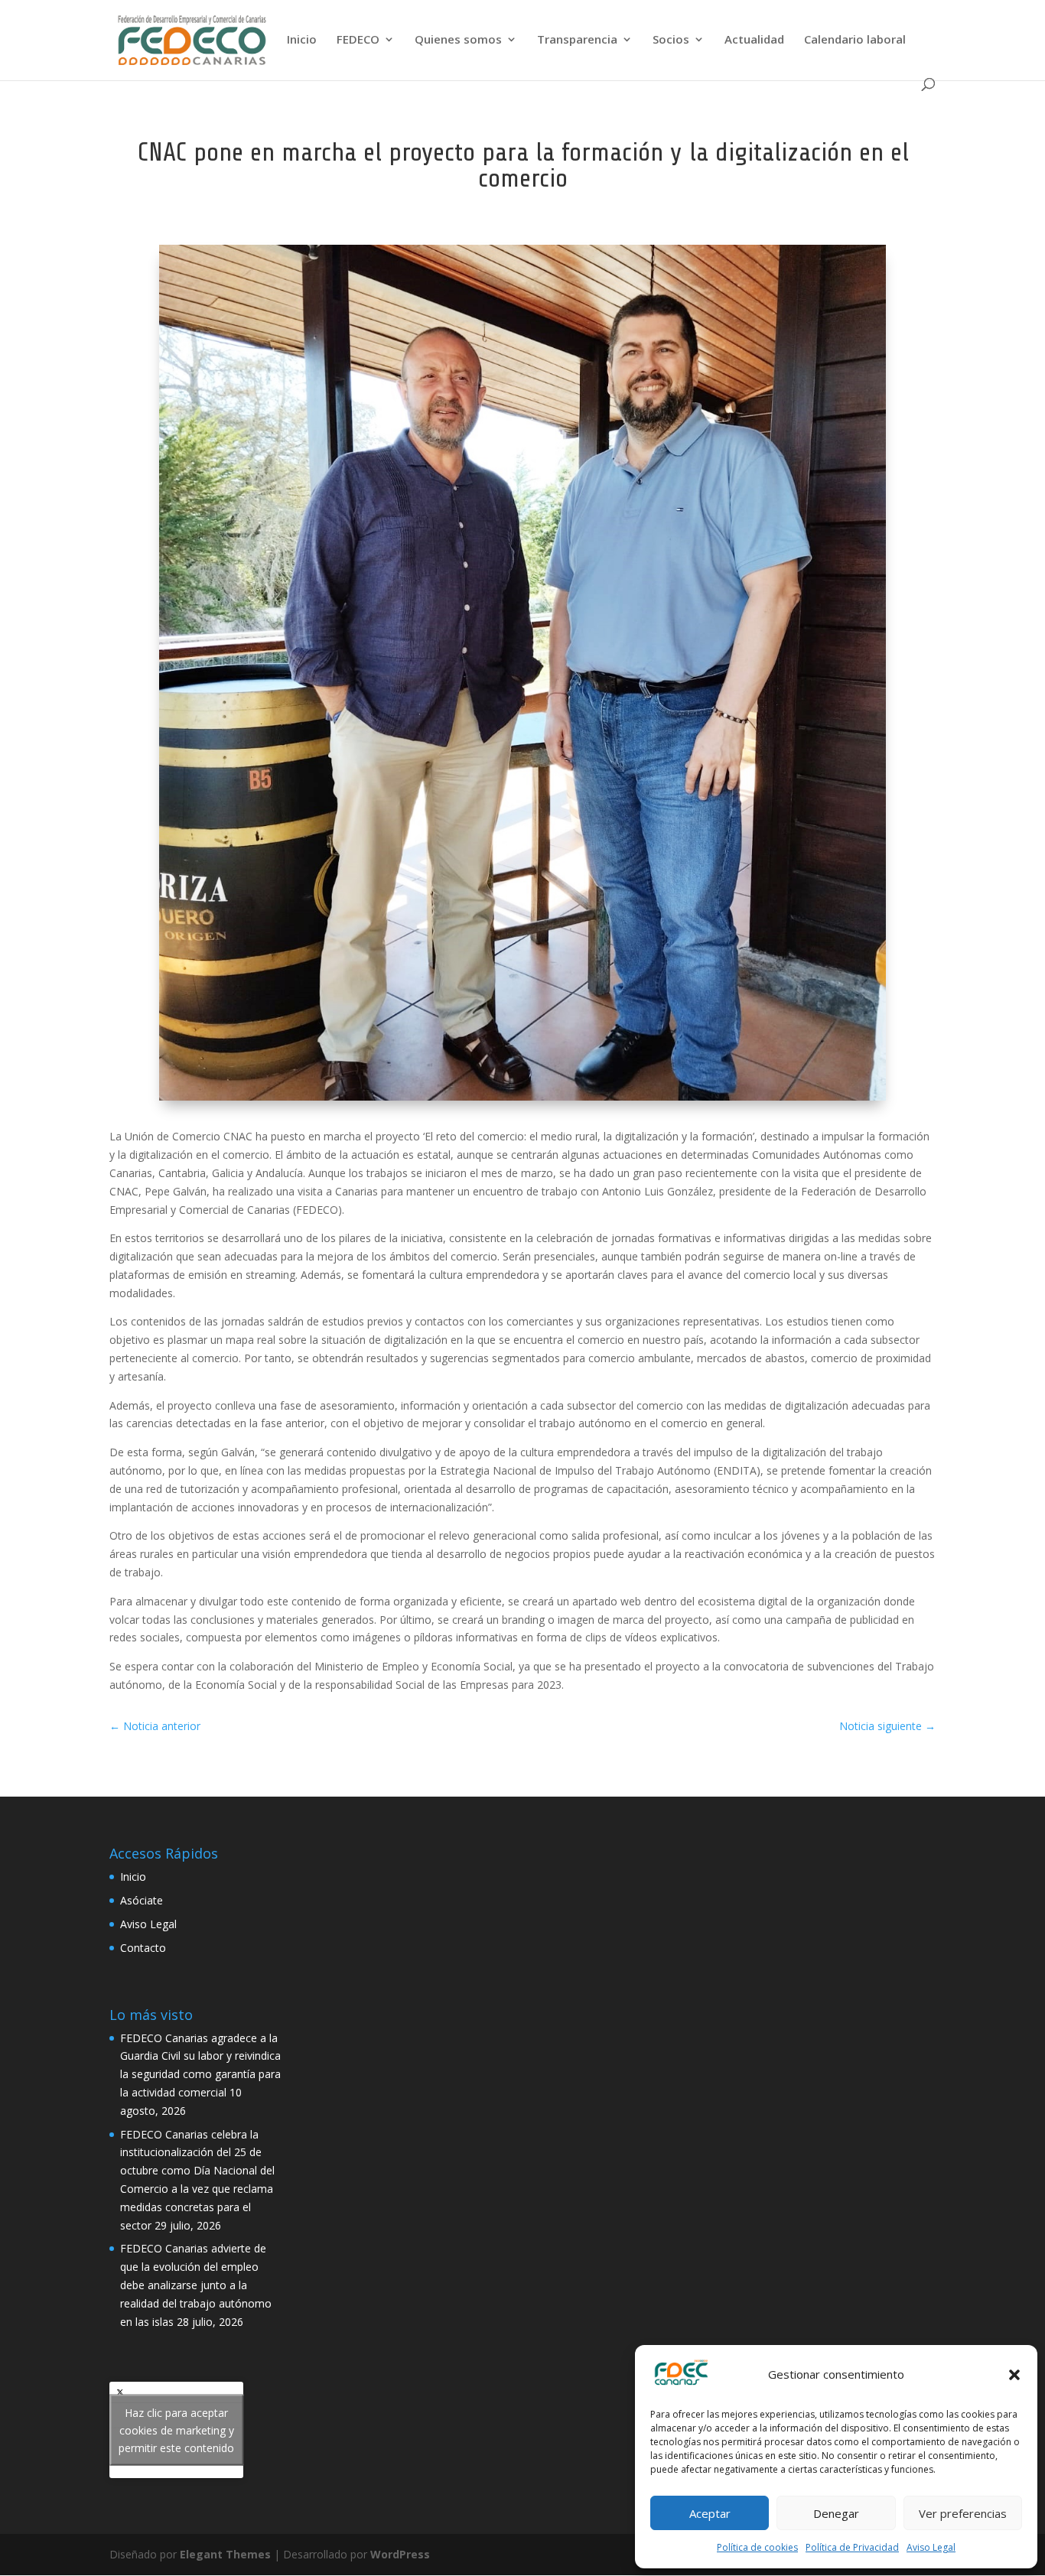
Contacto (143, 1948)
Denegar (836, 2513)
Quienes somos (458, 40)
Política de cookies (757, 2547)
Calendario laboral (855, 40)
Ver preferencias (963, 2513)
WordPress (400, 2554)
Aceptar (710, 2513)
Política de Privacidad (852, 2547)
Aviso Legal (931, 2547)
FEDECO (358, 40)
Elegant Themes (225, 2554)
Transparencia (577, 40)
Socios (671, 40)
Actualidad (754, 40)
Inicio (302, 40)
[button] (1014, 2375)
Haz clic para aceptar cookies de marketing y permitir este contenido (176, 2430)
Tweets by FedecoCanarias (176, 2430)
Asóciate (142, 1900)
